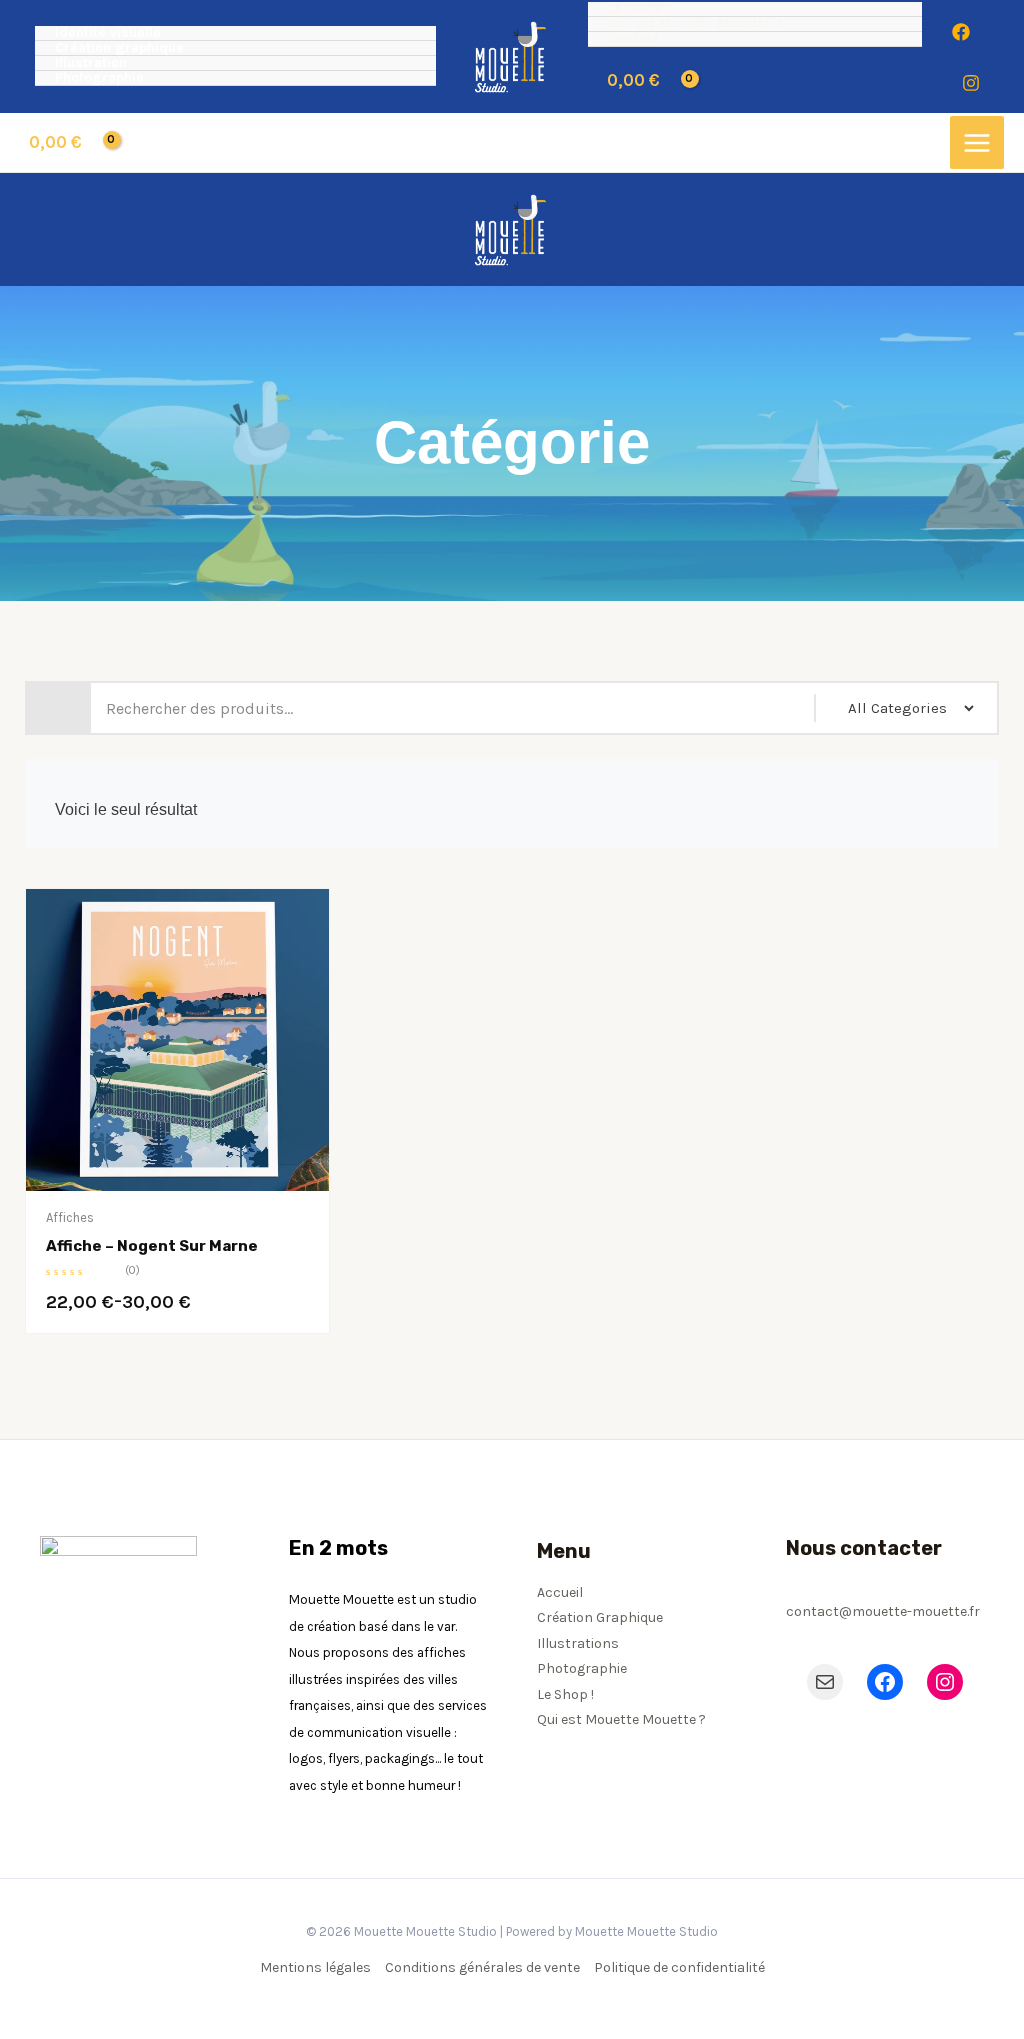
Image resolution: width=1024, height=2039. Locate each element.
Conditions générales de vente (482, 1967)
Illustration (91, 63)
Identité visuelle (108, 33)
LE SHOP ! (639, 9)
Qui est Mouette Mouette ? (695, 24)
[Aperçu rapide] (103, 1186)
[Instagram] (971, 83)
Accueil (560, 1592)
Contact (633, 39)
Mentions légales (315, 1967)
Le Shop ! (565, 1694)
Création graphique (119, 48)
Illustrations (578, 1643)
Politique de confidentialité (679, 1967)
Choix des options (251, 1187)
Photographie (99, 78)
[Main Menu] (977, 143)
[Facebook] (961, 32)
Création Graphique (600, 1617)
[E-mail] (825, 1682)
